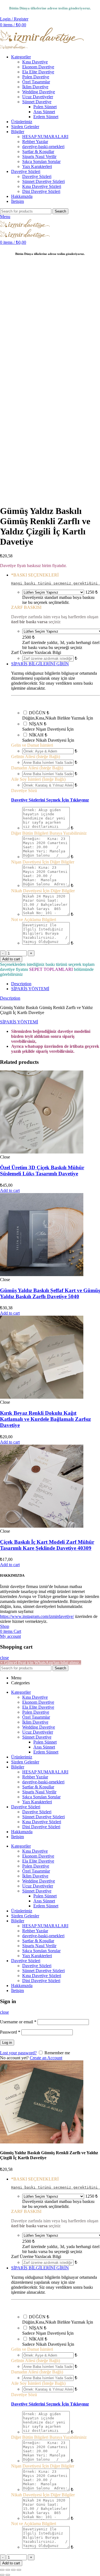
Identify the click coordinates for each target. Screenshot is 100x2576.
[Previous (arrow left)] (2, 2575)
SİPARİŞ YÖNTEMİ (30, 989)
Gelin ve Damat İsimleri (32, 745)
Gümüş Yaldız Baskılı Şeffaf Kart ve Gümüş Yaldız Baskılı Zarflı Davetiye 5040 (50, 1293)
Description (21, 984)
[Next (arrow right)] (8, 2575)
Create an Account (46, 2058)
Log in (7, 2043)
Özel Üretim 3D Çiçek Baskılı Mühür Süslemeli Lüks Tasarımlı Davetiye (42, 1171)
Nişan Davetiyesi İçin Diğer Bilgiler (43, 862)
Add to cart (11, 959)
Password (10, 2032)
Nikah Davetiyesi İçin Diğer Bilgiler (43, 891)
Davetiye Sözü (24, 791)
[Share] (8, 2570)
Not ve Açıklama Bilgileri (34, 920)
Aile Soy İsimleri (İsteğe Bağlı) (38, 779)
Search (60, 211)
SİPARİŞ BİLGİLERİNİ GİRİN (40, 664)
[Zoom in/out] (19, 2570)
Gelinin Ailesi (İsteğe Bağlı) (36, 756)
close (4, 1658)
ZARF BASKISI (26, 607)
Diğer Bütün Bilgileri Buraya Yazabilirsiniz (49, 833)
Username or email (18, 2022)
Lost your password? (18, 2053)
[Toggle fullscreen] (13, 2570)
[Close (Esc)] (2, 2570)
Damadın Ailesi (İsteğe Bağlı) (37, 768)
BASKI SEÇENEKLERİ (35, 575)
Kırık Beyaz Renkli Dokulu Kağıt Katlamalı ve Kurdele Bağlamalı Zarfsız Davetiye (45, 1419)
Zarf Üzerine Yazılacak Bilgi (36, 652)
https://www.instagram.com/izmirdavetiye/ (37, 1616)
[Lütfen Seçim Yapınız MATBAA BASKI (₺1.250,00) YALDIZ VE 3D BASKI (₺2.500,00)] (53, 592)
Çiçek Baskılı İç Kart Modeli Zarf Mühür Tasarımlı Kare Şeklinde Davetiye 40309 (47, 1545)
